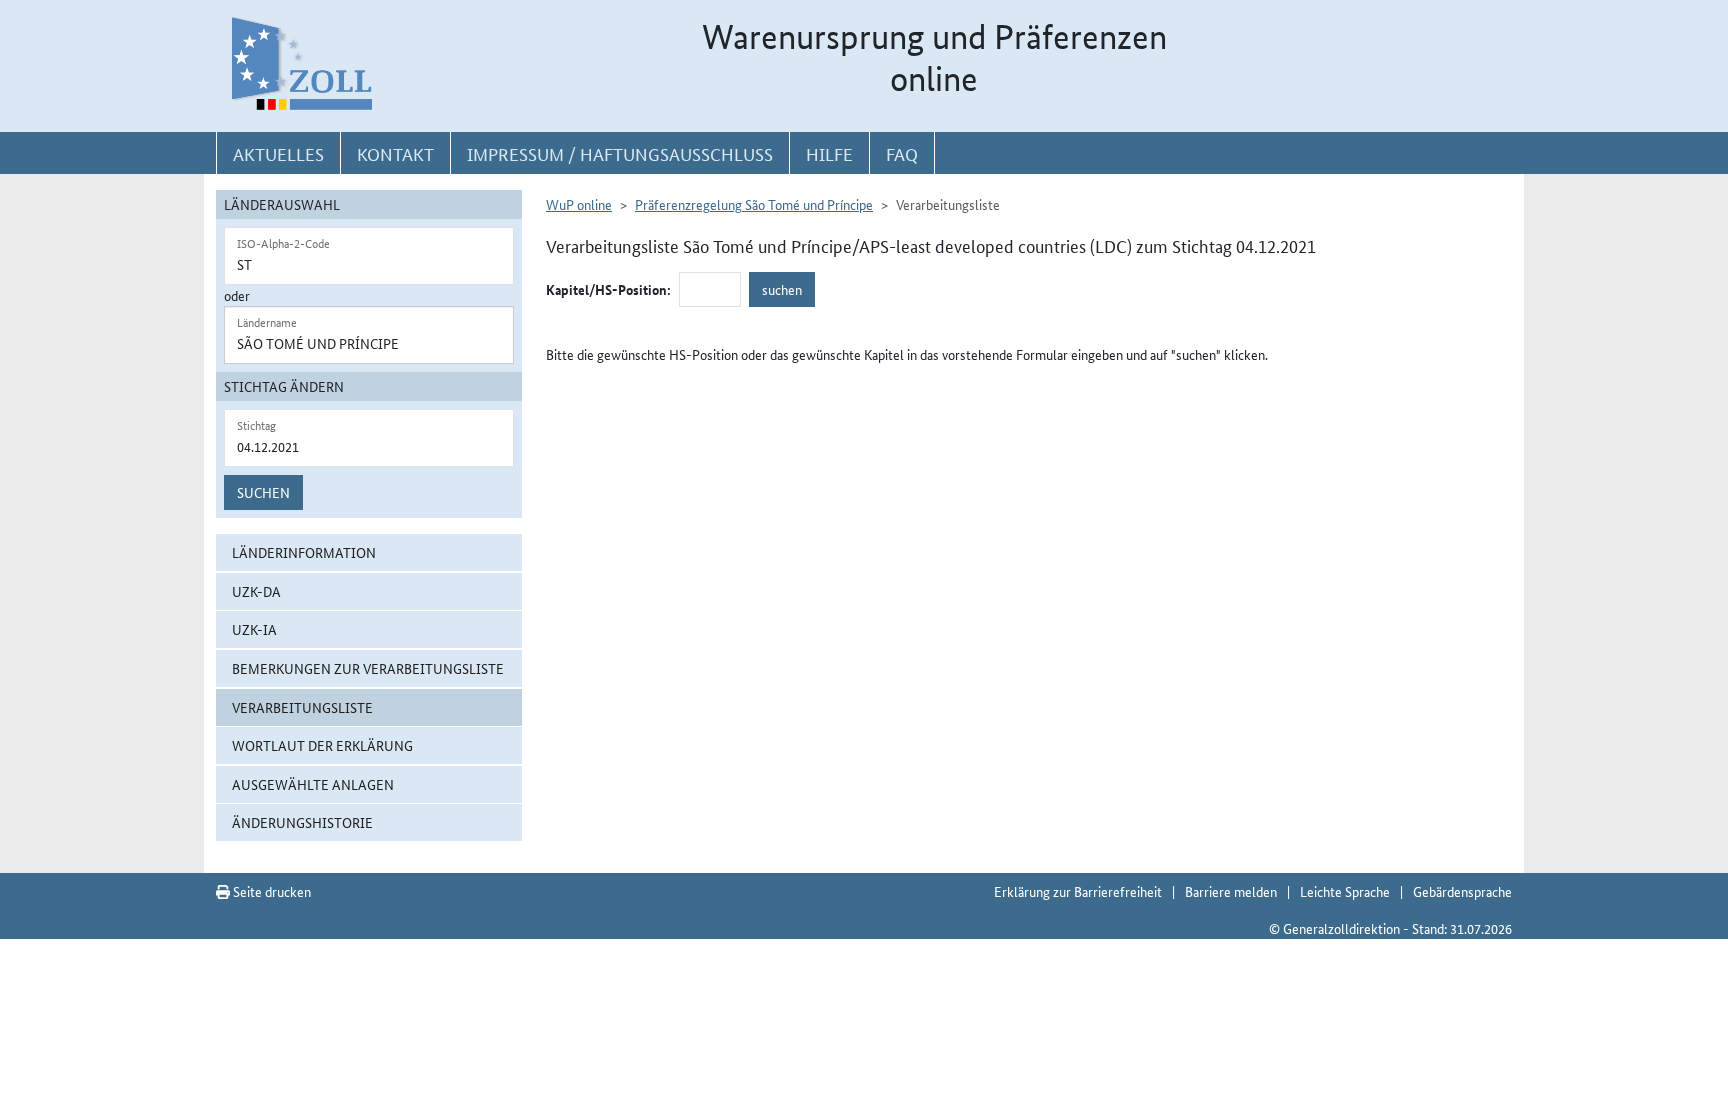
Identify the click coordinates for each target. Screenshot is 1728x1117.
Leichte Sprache (1345, 891)
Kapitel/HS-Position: (608, 289)
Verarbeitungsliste (302, 707)
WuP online (579, 204)
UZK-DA (256, 591)
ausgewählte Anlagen (313, 784)
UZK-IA (254, 629)
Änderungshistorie (302, 822)
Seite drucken (270, 891)
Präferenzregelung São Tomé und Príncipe (754, 204)
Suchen (263, 492)
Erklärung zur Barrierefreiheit (1078, 891)
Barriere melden (1231, 891)
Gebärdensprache (1462, 891)
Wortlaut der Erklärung (322, 745)
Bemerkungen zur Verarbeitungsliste (368, 668)
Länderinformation (304, 552)
